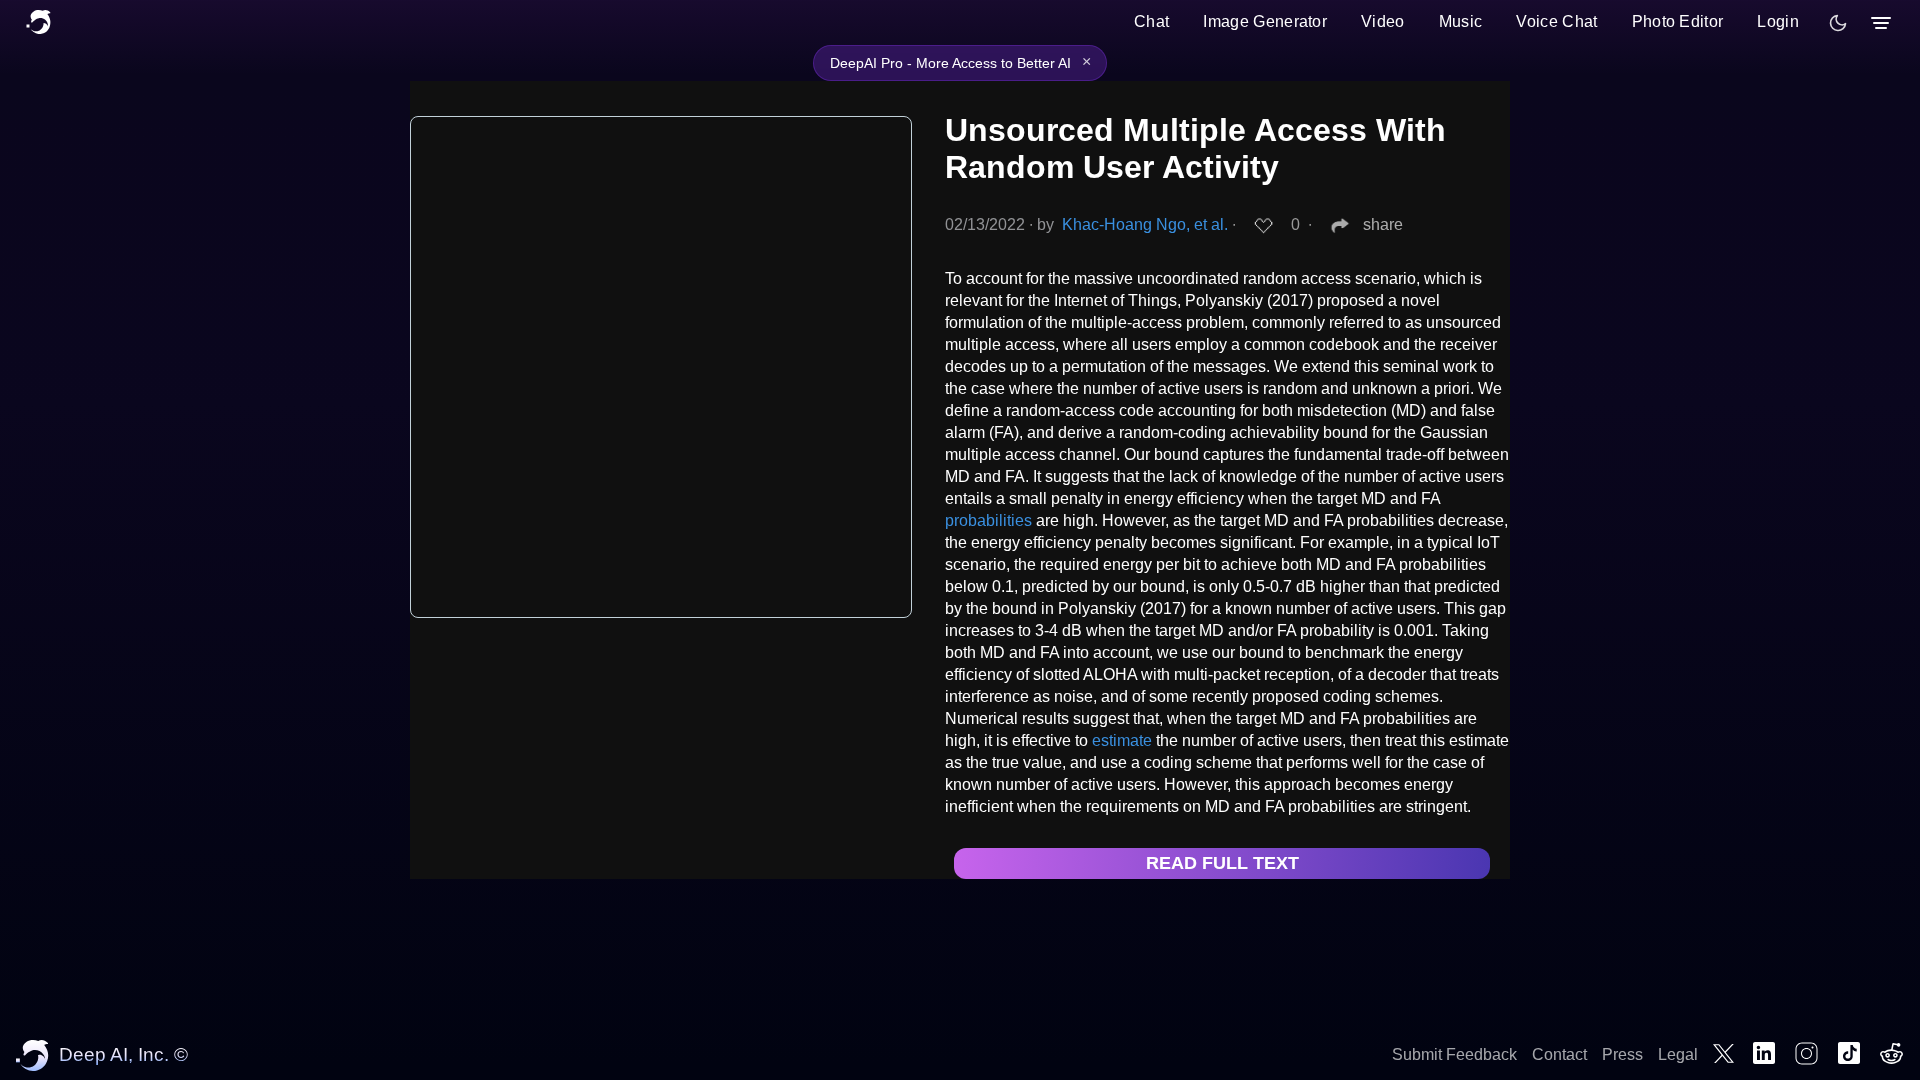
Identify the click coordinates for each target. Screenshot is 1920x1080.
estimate (1122, 740)
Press (1622, 1054)
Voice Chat (1556, 21)
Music (1461, 21)
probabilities (988, 520)
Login (1778, 21)
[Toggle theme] (1838, 23)
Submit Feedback (1454, 1054)
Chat (1151, 21)
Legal (1678, 1054)
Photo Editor (1678, 21)
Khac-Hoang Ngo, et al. (1145, 224)
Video (1383, 21)
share (1383, 224)
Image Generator (1265, 21)
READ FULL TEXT (1222, 863)
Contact (1559, 1054)
